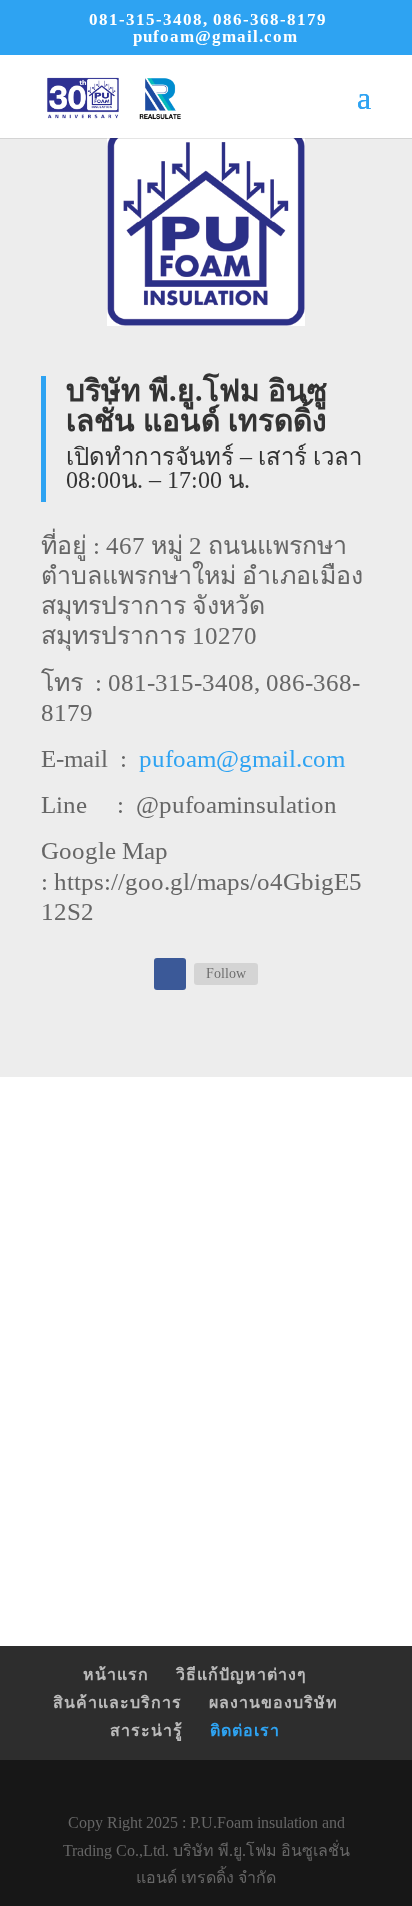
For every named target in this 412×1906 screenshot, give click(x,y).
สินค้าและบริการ (117, 1702)
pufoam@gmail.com (242, 758)
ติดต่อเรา (245, 1730)
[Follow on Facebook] (170, 974)
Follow (226, 973)
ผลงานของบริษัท (273, 1702)
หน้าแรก (116, 1674)
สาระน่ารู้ (146, 1730)
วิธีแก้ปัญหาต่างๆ (241, 1674)
